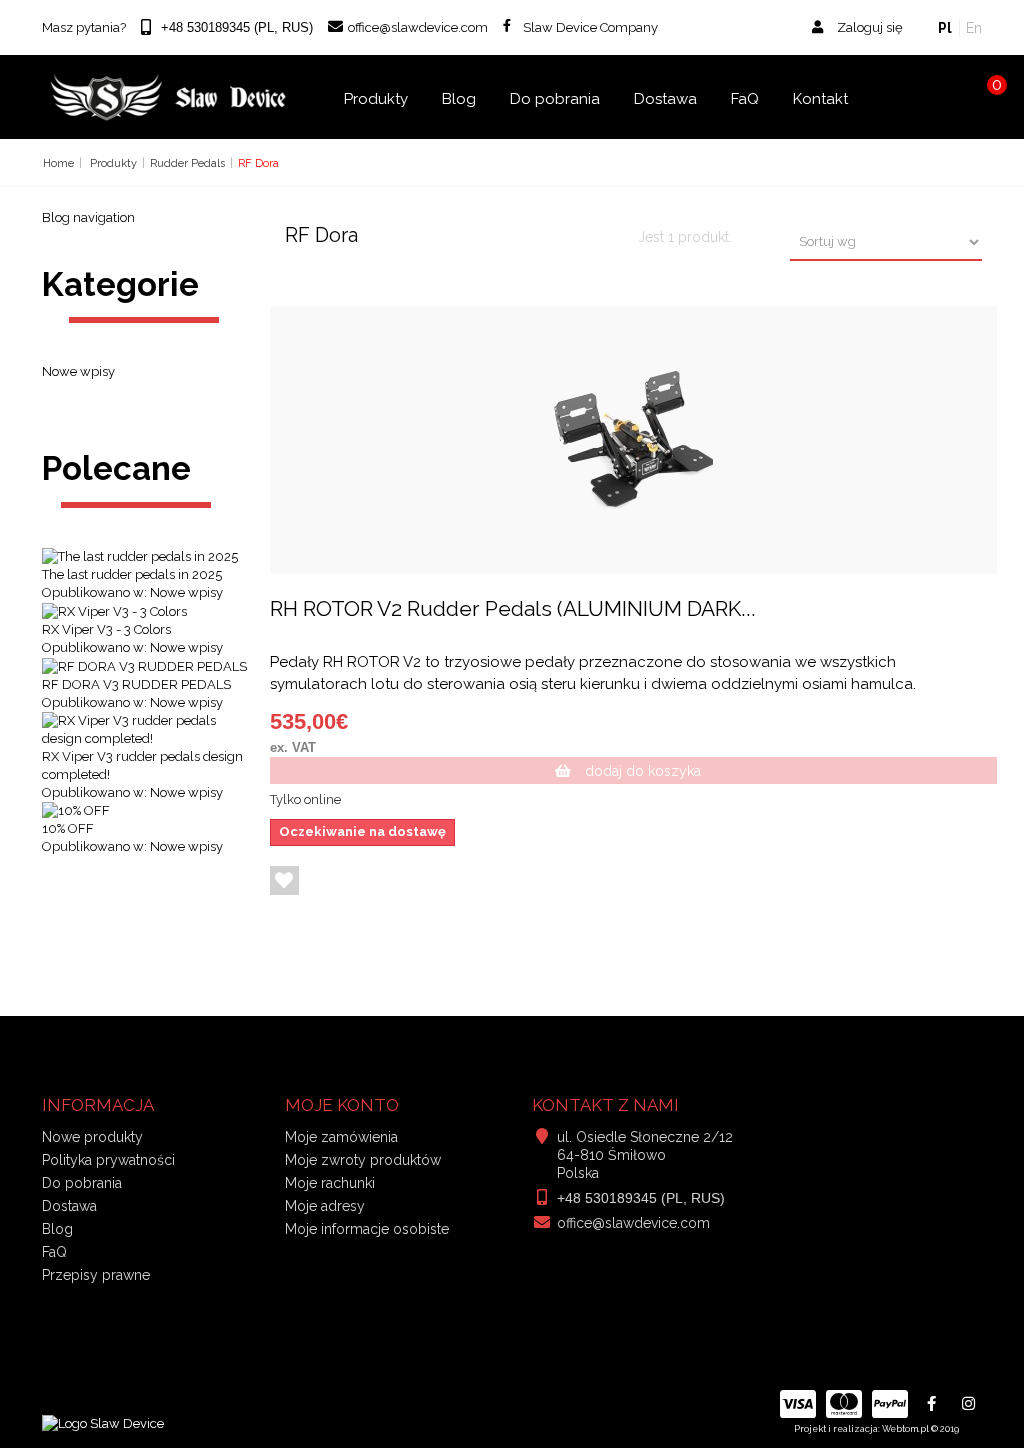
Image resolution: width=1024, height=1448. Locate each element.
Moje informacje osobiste (367, 1229)
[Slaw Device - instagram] (968, 1404)
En (974, 28)
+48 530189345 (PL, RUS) (641, 1198)
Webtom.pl (905, 1429)
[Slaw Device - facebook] (931, 1404)
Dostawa (665, 99)
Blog (459, 99)
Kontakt (820, 99)
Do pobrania (555, 99)
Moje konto (342, 1105)
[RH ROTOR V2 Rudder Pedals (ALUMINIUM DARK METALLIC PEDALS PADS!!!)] (634, 440)
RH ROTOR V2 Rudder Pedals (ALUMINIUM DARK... (513, 608)
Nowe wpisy (78, 371)
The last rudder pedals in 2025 (132, 574)
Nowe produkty (92, 1137)
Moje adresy (325, 1206)
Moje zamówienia (341, 1137)
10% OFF (68, 828)
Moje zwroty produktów (363, 1160)
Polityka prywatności (108, 1160)
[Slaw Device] (169, 97)
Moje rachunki (330, 1183)
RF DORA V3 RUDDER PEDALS (136, 684)
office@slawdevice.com (633, 1223)
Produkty (376, 99)
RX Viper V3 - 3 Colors (106, 629)
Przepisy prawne (96, 1275)
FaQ (745, 99)
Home (58, 163)
